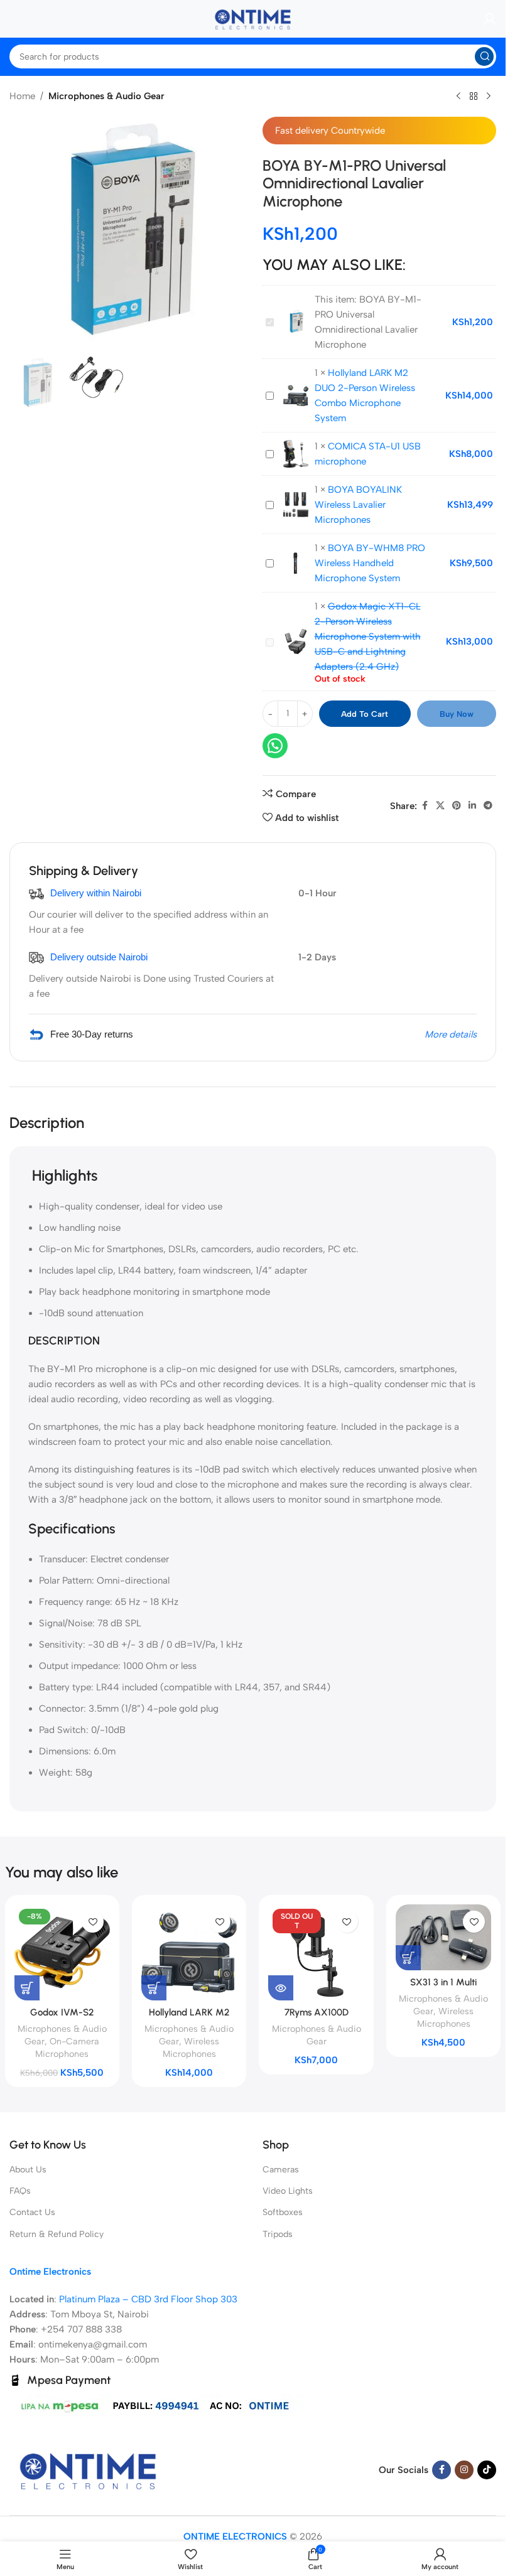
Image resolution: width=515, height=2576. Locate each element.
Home (22, 96)
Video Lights (288, 2191)
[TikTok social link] (487, 2470)
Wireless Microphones (191, 2047)
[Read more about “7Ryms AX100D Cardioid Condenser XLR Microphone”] (281, 1988)
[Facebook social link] (425, 806)
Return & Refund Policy (57, 2234)
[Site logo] (253, 18)
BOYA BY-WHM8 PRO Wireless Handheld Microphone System (370, 563)
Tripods (278, 2234)
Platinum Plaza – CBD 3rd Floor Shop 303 (148, 2299)
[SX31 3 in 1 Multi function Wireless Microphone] (443, 1937)
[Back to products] (474, 97)
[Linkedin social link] (472, 806)
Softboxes (283, 2212)
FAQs (20, 2191)
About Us (28, 2170)
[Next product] (489, 97)
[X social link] (440, 806)
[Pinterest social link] (457, 806)
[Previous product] (458, 97)
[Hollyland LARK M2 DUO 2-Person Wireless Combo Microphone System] (189, 1952)
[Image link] (88, 2469)
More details (451, 1034)
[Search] (484, 56)
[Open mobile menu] (9, 19)
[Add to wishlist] (93, 1922)
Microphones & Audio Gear (106, 96)
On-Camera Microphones (67, 2047)
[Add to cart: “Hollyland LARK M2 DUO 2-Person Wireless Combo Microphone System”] (154, 1988)
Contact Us (32, 2212)
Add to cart (365, 714)
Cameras (281, 2170)
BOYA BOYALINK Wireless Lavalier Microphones (358, 505)
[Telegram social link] (488, 806)
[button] (469, 2540)
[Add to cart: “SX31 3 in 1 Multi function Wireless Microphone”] (408, 1958)
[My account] (490, 19)
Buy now (457, 714)
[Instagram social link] (464, 2470)
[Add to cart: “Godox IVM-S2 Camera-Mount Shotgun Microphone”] (27, 1988)
